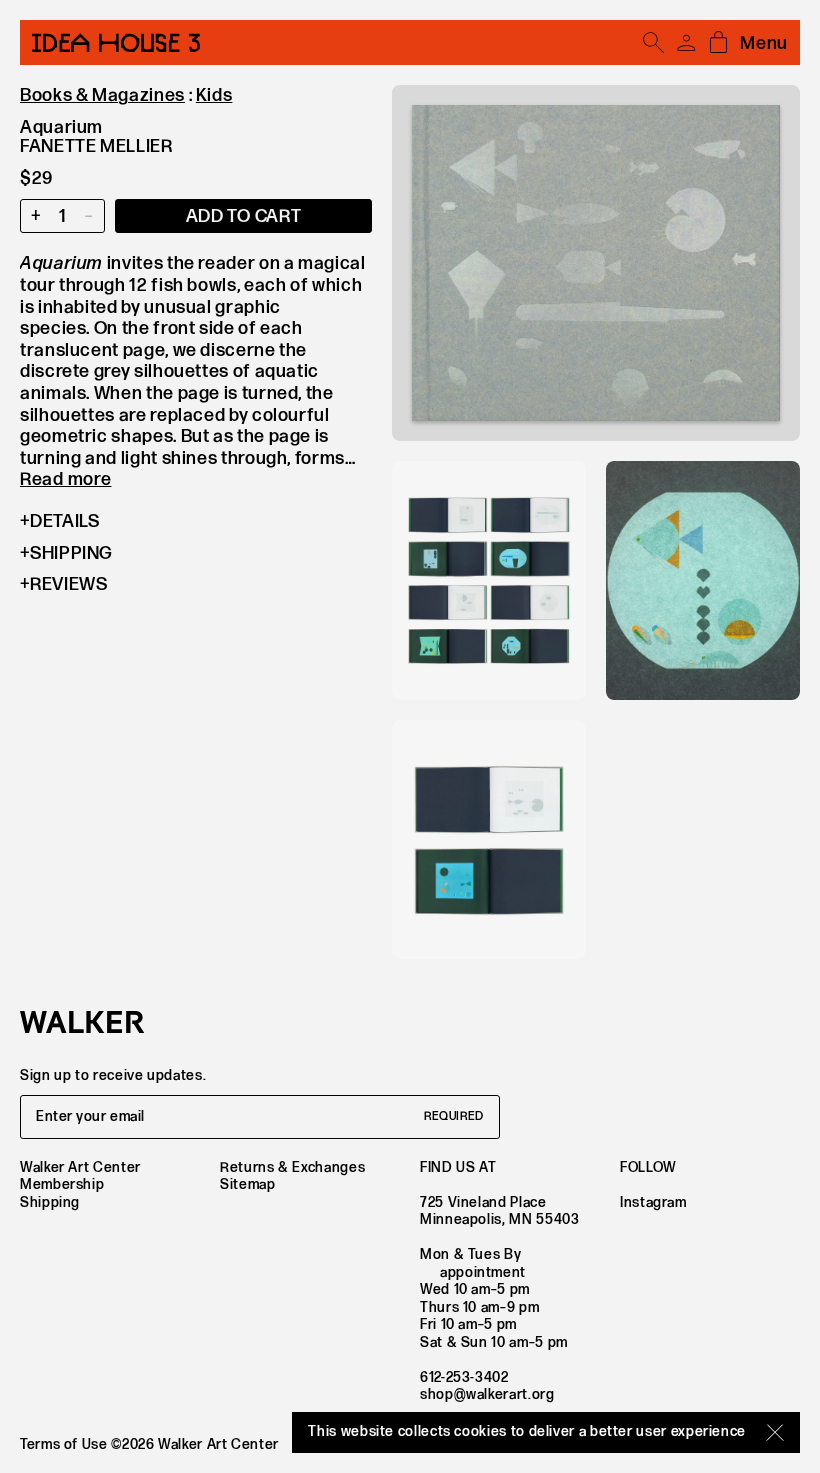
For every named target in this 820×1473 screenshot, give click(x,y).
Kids (214, 95)
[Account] (686, 43)
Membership (62, 1184)
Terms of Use (64, 1444)
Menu (764, 43)
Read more (65, 479)
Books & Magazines (102, 95)
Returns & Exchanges (292, 1167)
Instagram (653, 1202)
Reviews (68, 584)
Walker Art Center (80, 1167)
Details (64, 521)
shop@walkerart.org (487, 1394)
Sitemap (247, 1184)
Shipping (71, 553)
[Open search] (654, 43)
